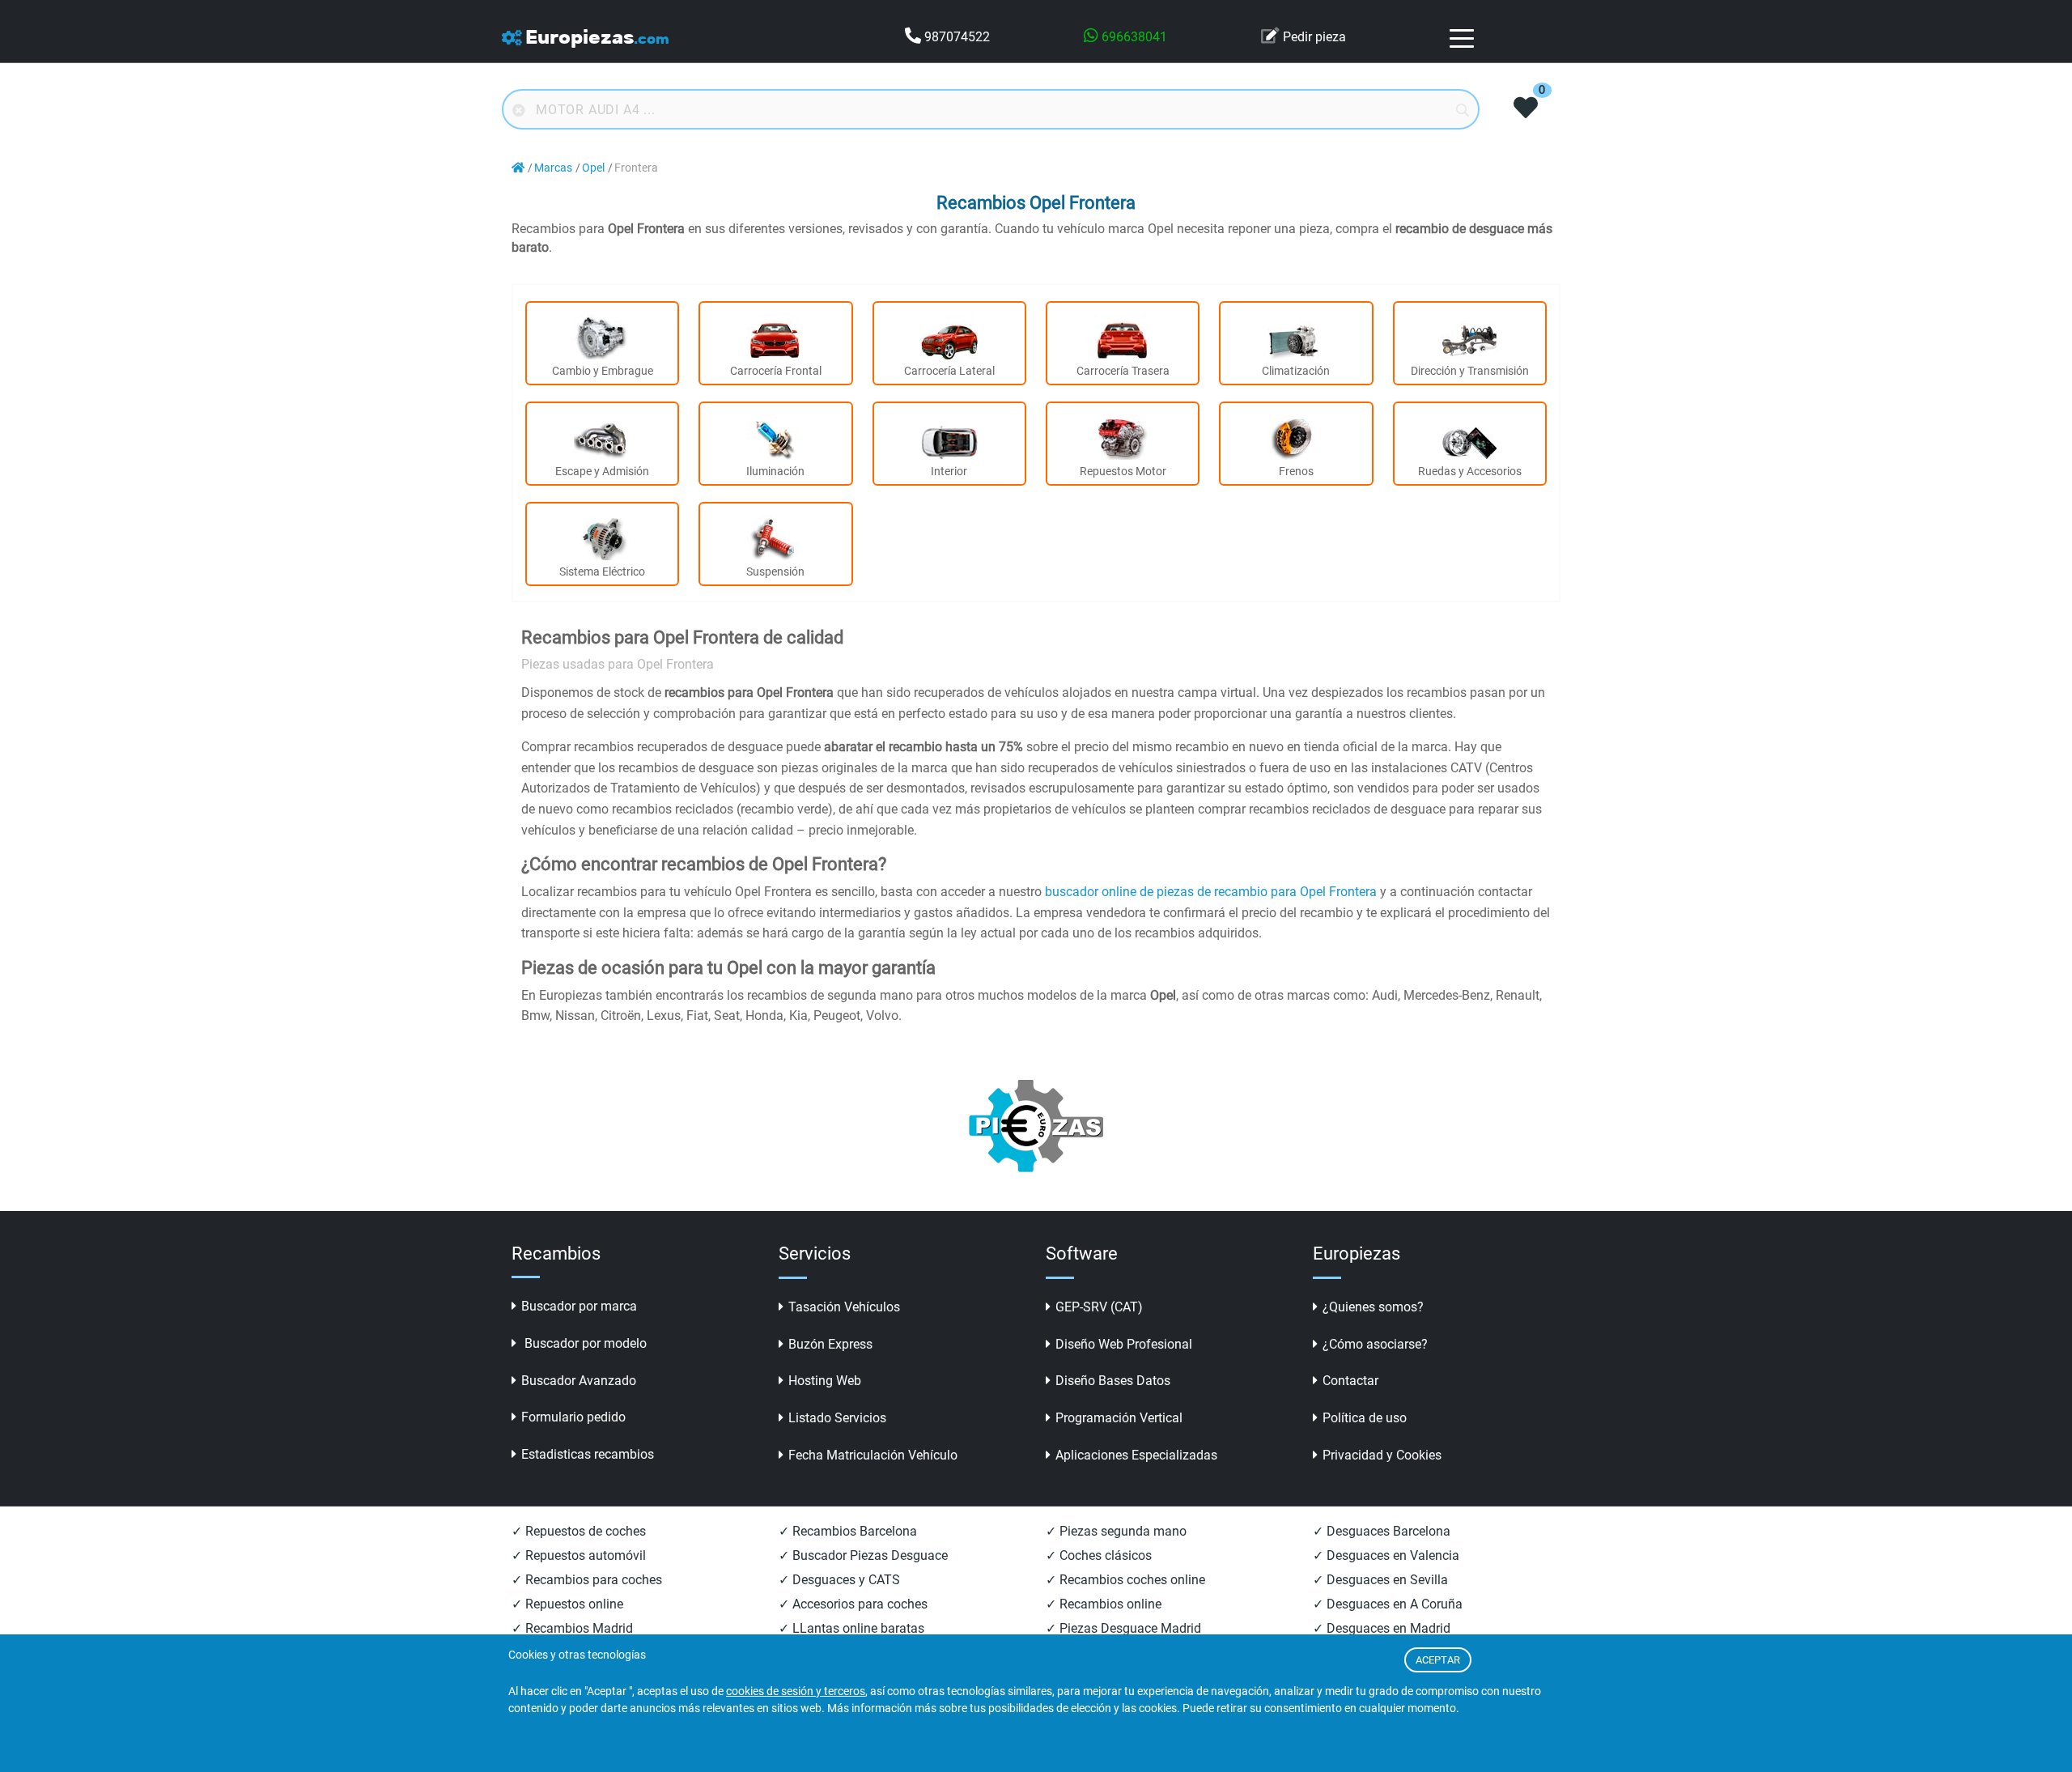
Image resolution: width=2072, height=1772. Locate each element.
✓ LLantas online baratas (851, 1628)
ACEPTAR (1438, 1660)
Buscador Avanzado (579, 1381)
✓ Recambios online (1104, 1604)
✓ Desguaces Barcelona (1382, 1531)
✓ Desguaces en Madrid (1382, 1628)
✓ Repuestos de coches (579, 1531)
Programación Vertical (1119, 1418)
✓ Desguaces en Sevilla (1380, 1580)
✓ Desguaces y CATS (839, 1580)
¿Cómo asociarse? (1375, 1344)
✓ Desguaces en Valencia (1386, 1555)
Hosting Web (825, 1381)
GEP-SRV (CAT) (1099, 1307)
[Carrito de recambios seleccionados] (1526, 109)
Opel (593, 168)
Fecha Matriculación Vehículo (873, 1455)
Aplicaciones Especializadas (1136, 1455)
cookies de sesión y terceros (796, 1691)
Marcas (553, 168)
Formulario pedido (573, 1417)
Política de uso (1365, 1418)
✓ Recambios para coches (587, 1580)
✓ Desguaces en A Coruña (1388, 1604)
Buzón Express (830, 1344)
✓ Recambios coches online (1125, 1580)
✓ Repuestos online (567, 1604)
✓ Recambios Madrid (572, 1628)
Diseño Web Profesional (1124, 1344)
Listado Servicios (837, 1418)
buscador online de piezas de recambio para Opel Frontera (1211, 892)
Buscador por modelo (584, 1343)
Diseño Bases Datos (1113, 1381)
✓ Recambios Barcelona (848, 1531)
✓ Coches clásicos (1099, 1555)
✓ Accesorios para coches (853, 1604)
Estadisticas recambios (588, 1454)
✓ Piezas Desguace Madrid (1123, 1628)
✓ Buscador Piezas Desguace (863, 1555)
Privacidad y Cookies (1382, 1455)
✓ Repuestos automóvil (579, 1555)
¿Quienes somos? (1373, 1307)
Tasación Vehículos (844, 1307)
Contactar (1350, 1381)
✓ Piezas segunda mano (1116, 1531)
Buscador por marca (579, 1306)
